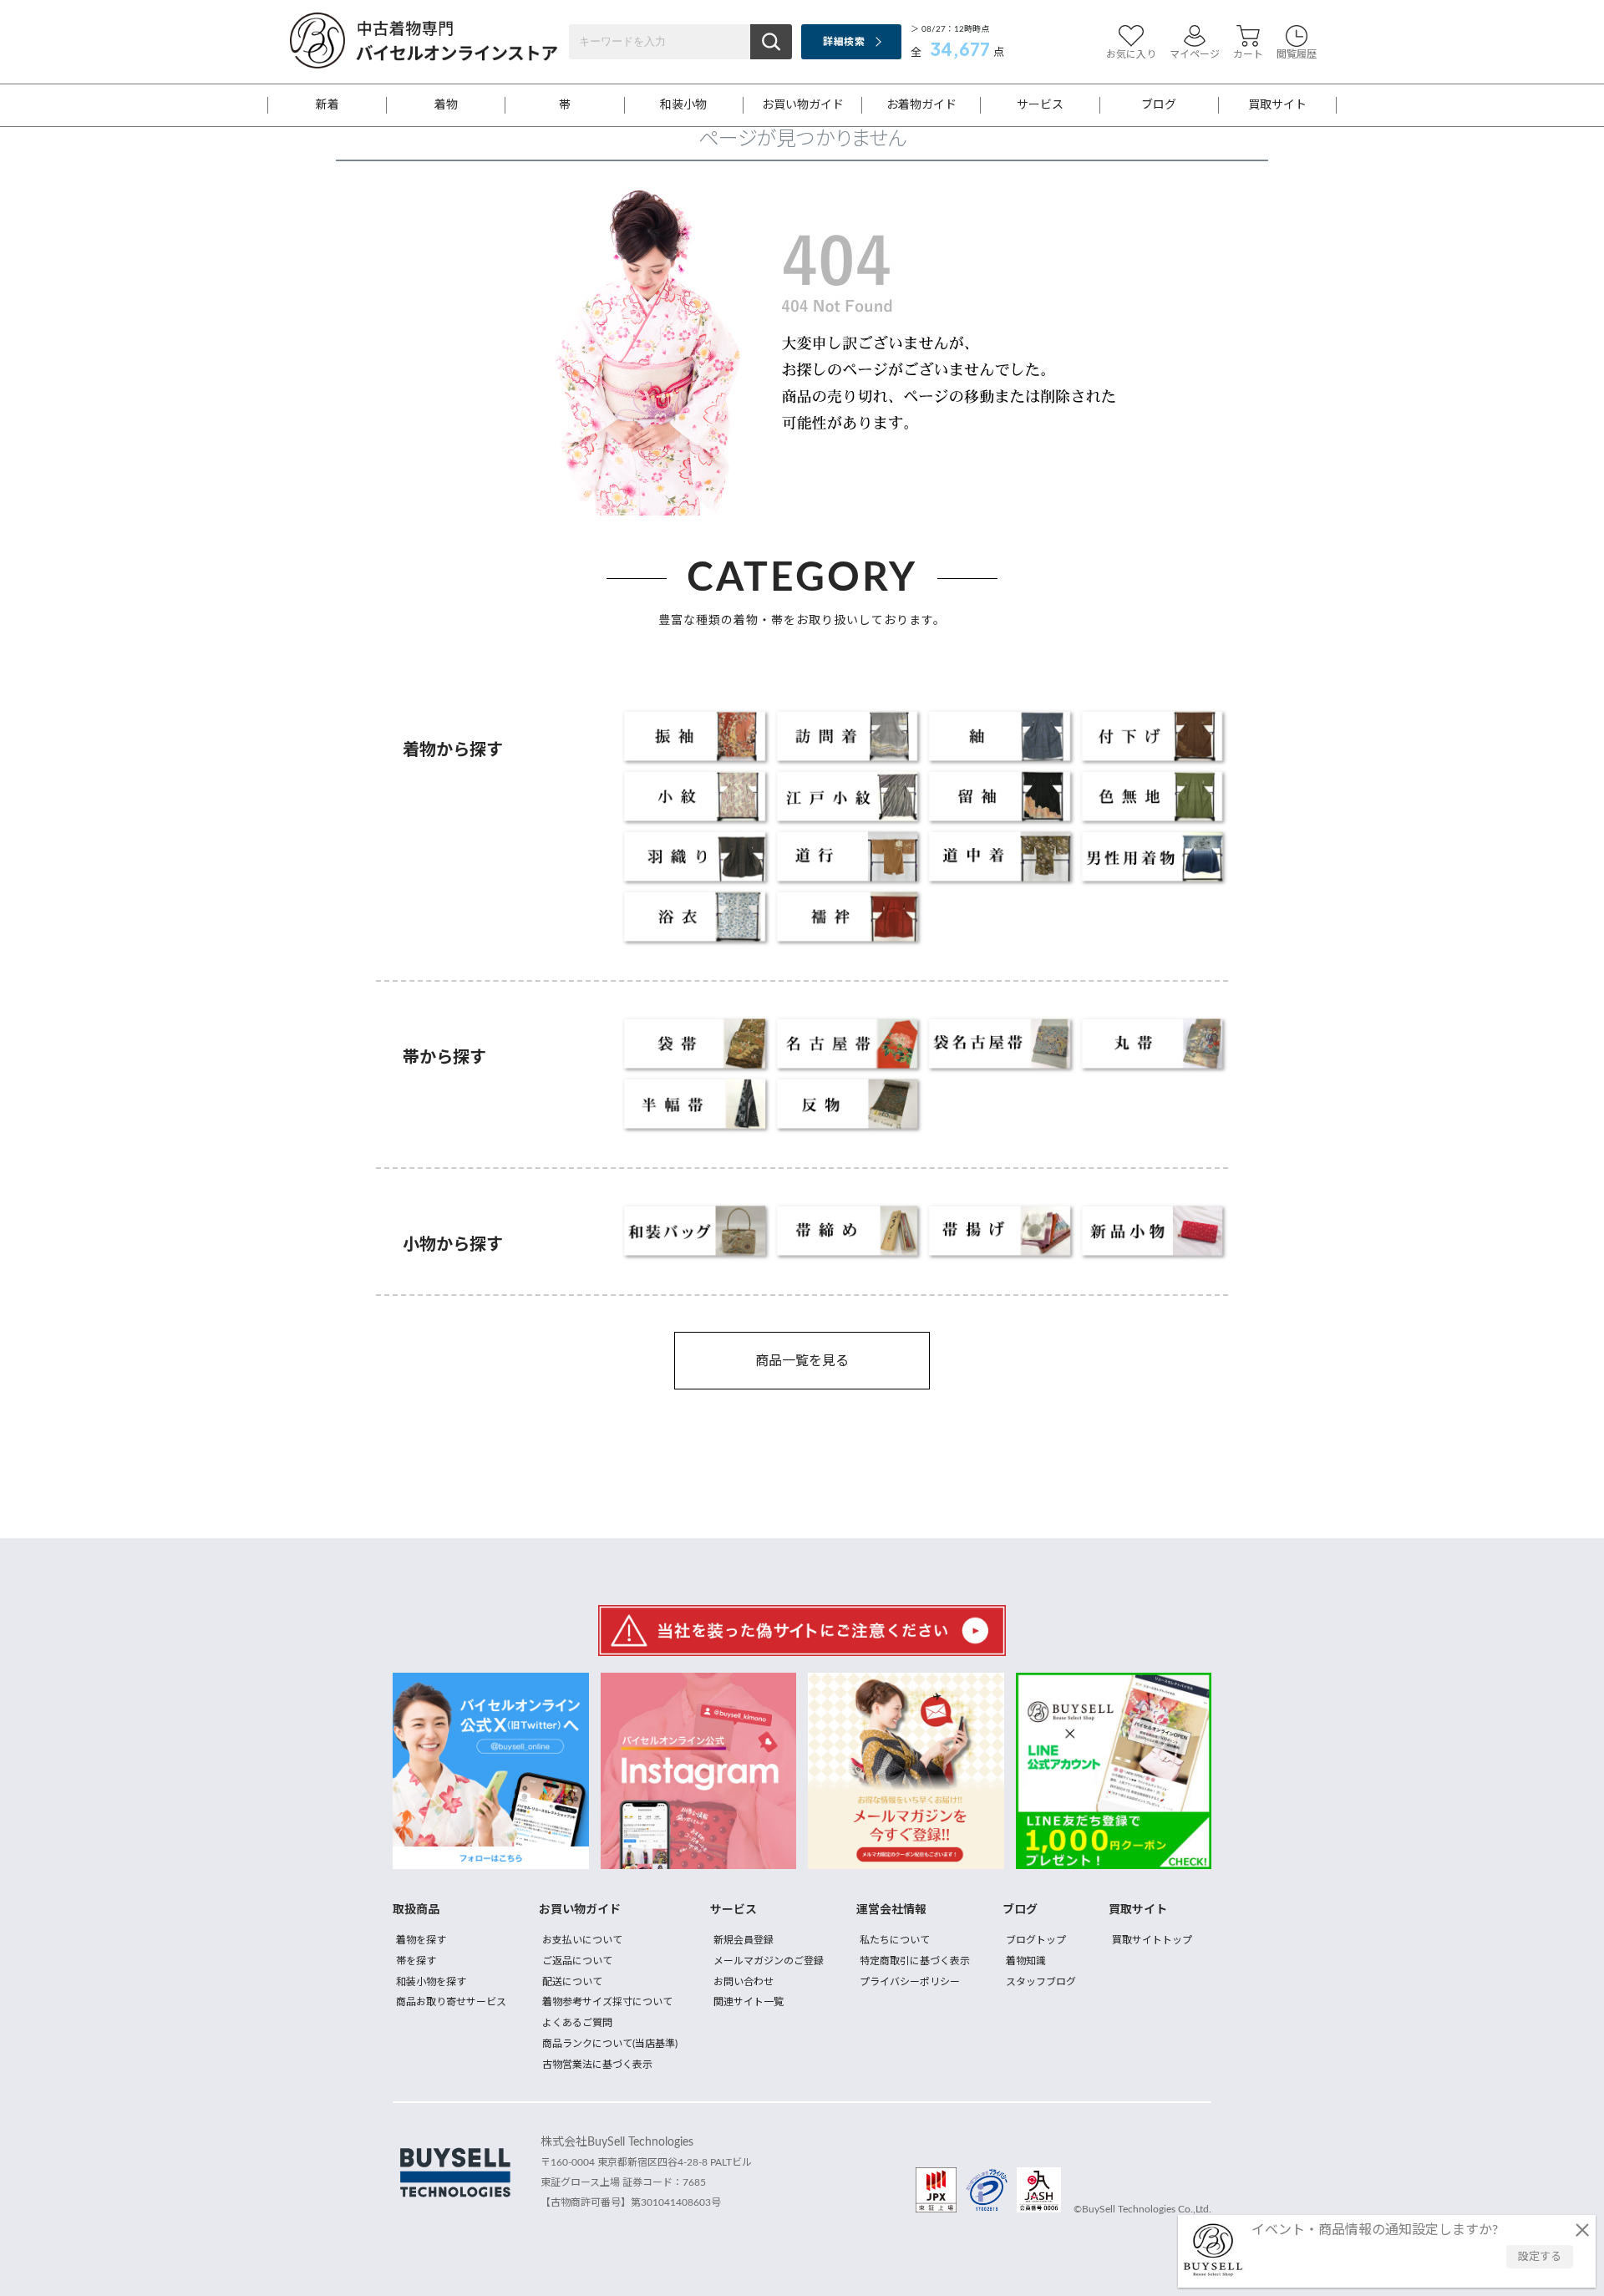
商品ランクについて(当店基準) (610, 2044)
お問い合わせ (744, 1982)
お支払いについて (582, 1940)
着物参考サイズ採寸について (607, 2002)
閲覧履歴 (1297, 54)
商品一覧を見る (802, 1361)
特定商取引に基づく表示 (915, 1961)
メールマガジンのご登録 (769, 1961)
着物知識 (1026, 1961)
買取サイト (1277, 105)
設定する (1540, 2257)
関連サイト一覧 (749, 2002)
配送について (572, 1982)
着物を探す (421, 1940)
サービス (1040, 105)
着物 (446, 105)
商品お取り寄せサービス (451, 2002)
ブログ (1159, 105)
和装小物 (683, 105)
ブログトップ (1036, 1940)
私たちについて (895, 1940)
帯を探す (416, 1961)
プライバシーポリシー (910, 1982)
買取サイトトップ (1152, 1940)
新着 (327, 105)
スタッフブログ (1041, 1982)
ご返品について (577, 1961)
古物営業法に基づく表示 (597, 2065)
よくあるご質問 (577, 2023)
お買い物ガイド (803, 105)
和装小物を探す (431, 1982)
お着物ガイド (921, 105)
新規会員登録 (744, 1940)
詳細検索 (843, 42)
